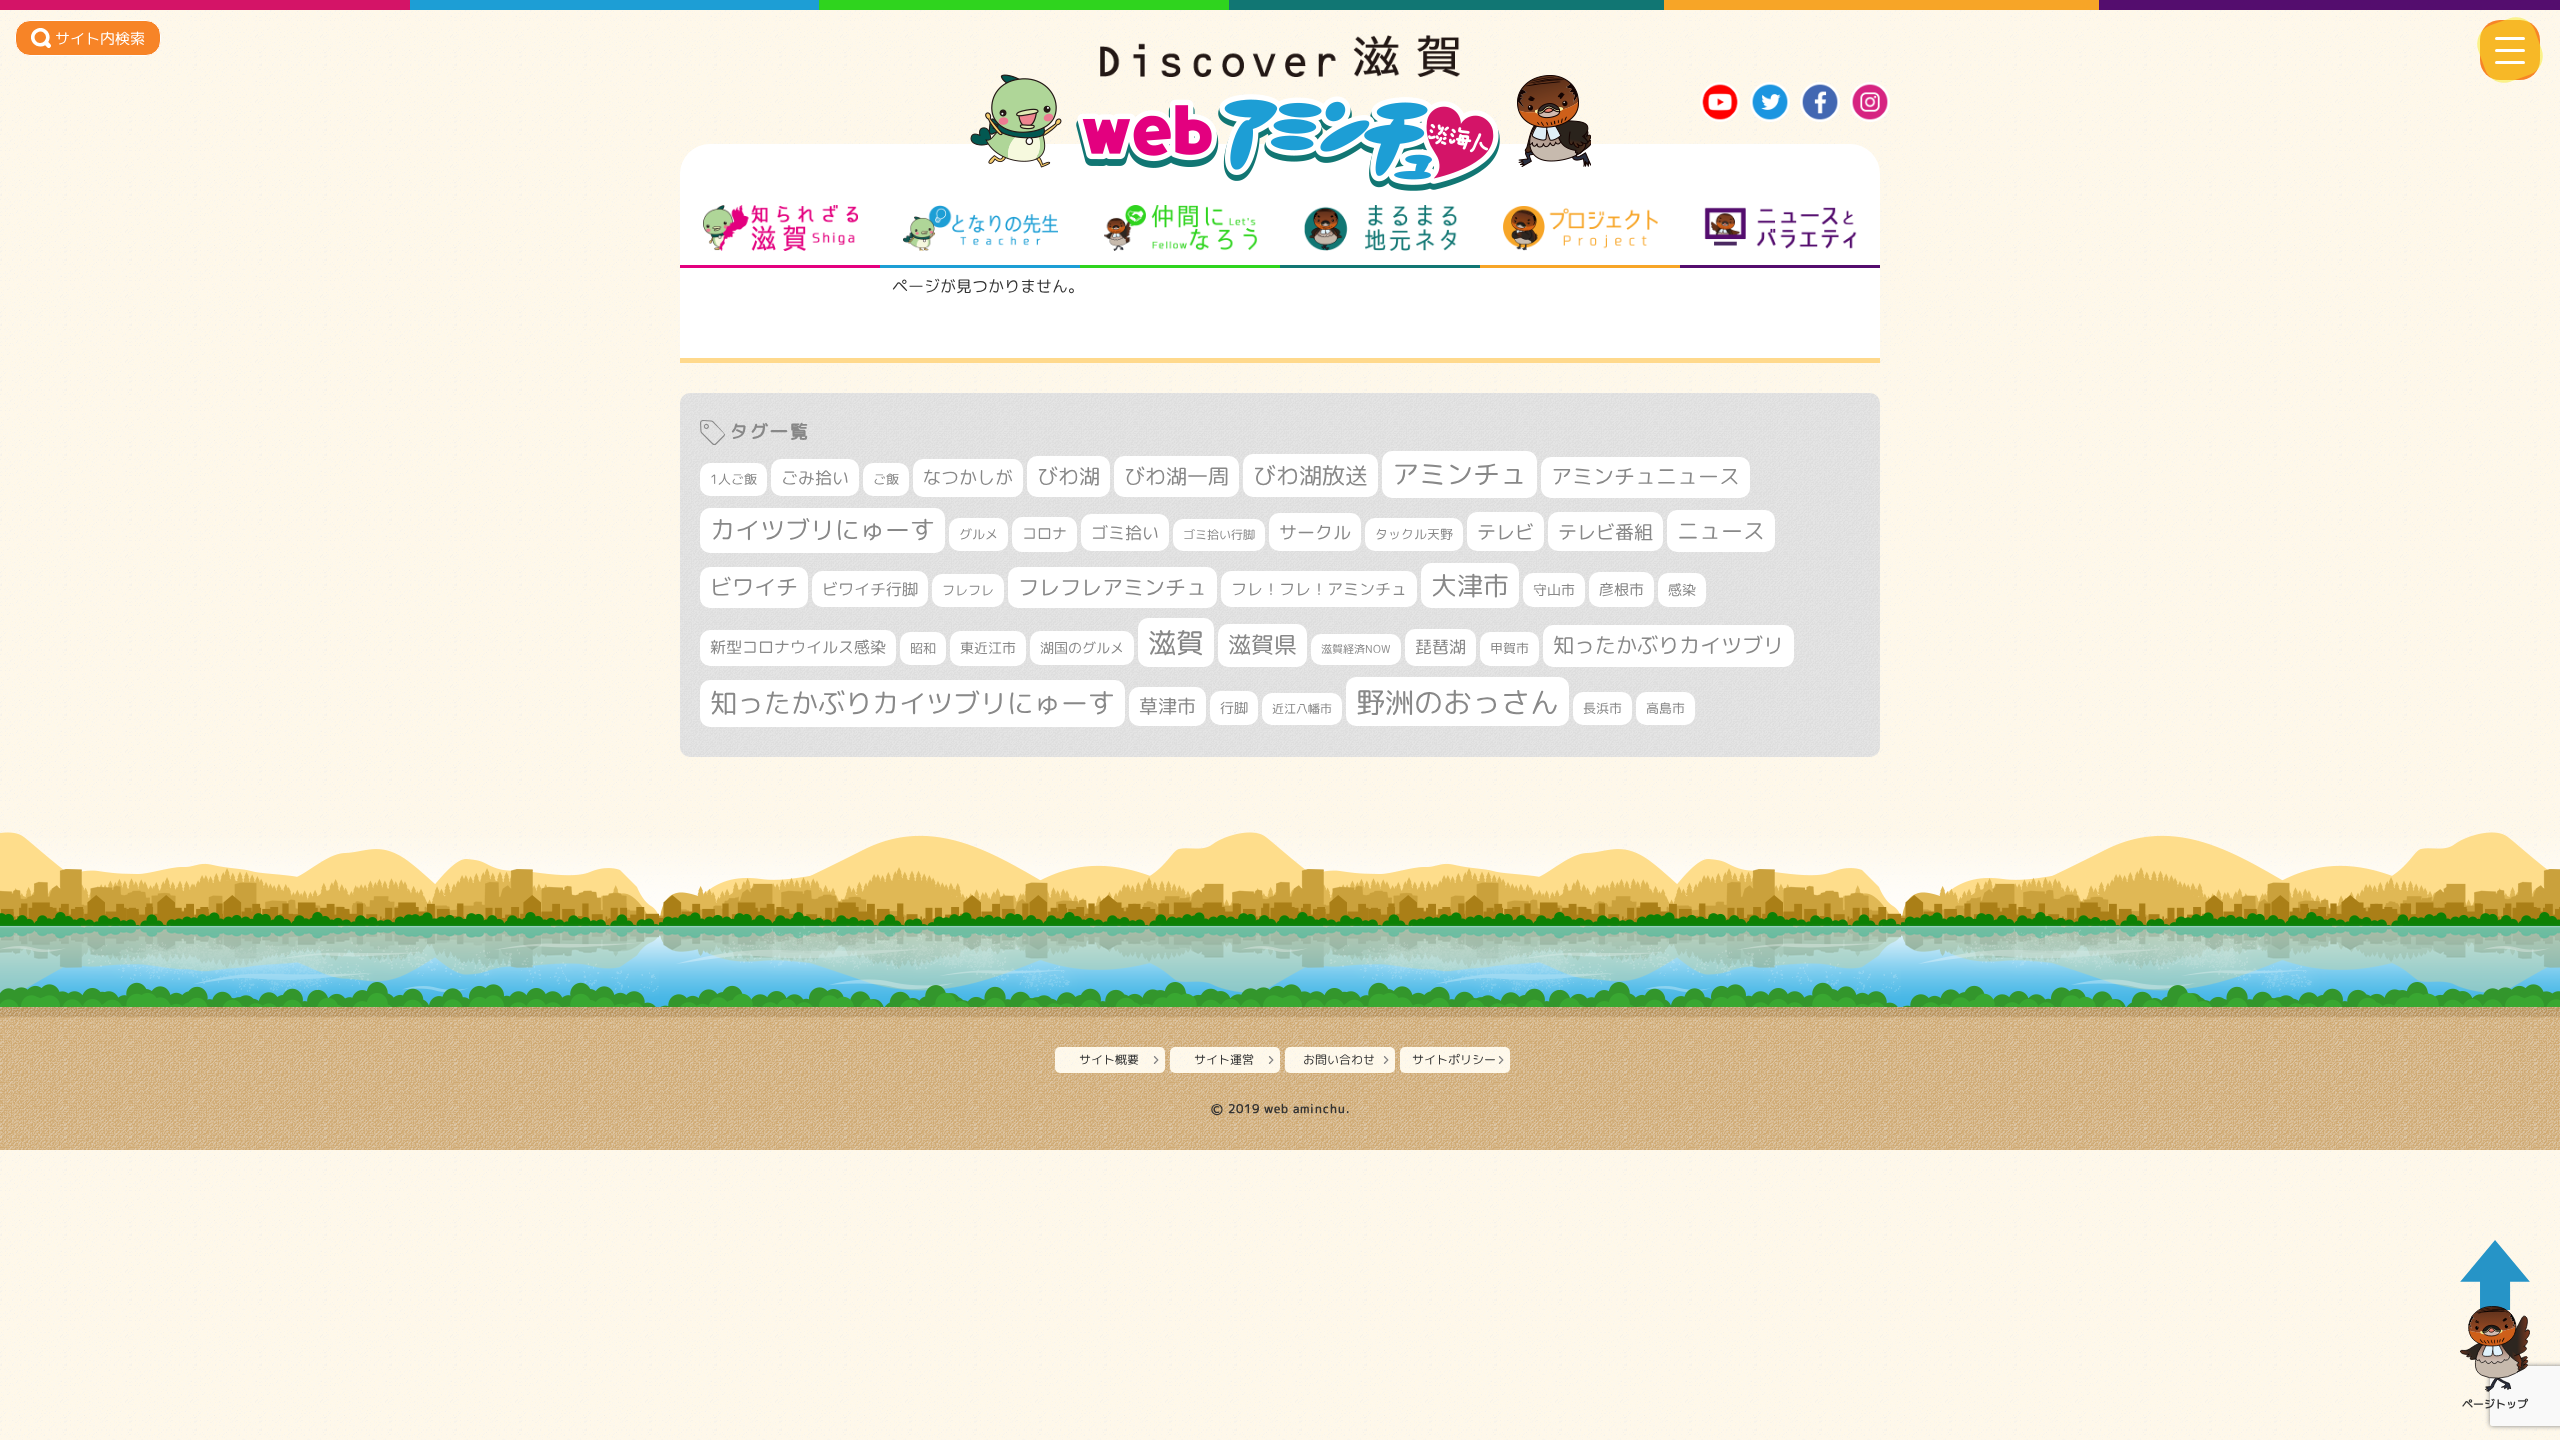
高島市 (1665, 708)
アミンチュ (1459, 474)
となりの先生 (980, 228)
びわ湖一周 (1176, 476)
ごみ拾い (815, 477)
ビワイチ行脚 (870, 588)
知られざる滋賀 (780, 228)
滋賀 (1176, 642)
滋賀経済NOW (1356, 649)
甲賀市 (1509, 648)
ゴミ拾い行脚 (1219, 534)
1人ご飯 (733, 479)
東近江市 (988, 647)
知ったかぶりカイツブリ (1668, 645)
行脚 (1234, 707)
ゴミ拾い (1125, 532)
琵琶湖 (1440, 646)
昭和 (923, 648)
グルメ (978, 534)
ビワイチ (754, 587)
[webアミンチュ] (1280, 71)
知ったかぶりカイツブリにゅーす (912, 703)
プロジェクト (1580, 228)
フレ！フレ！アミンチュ (1319, 588)
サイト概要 (1109, 1059)
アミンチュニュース (1645, 476)
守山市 (1554, 589)
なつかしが (968, 477)
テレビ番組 (1605, 531)
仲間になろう (1180, 228)
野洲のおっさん (1457, 701)
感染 (1682, 589)
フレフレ (968, 590)
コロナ (1044, 533)
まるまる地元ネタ (1380, 228)
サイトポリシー (1454, 1059)
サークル (1315, 532)
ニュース (1721, 530)
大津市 (1470, 585)
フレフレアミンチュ (1112, 587)
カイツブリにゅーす (822, 529)
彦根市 (1621, 589)
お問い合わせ (1339, 1059)
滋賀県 (1262, 644)
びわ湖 (1068, 476)
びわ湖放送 (1310, 475)
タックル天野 (1414, 534)
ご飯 (886, 479)
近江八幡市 (1302, 708)
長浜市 (1602, 708)
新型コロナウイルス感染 (798, 647)
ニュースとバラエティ (1780, 228)
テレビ (1505, 531)
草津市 (1167, 706)
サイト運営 (1224, 1059)
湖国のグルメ (1082, 647)
